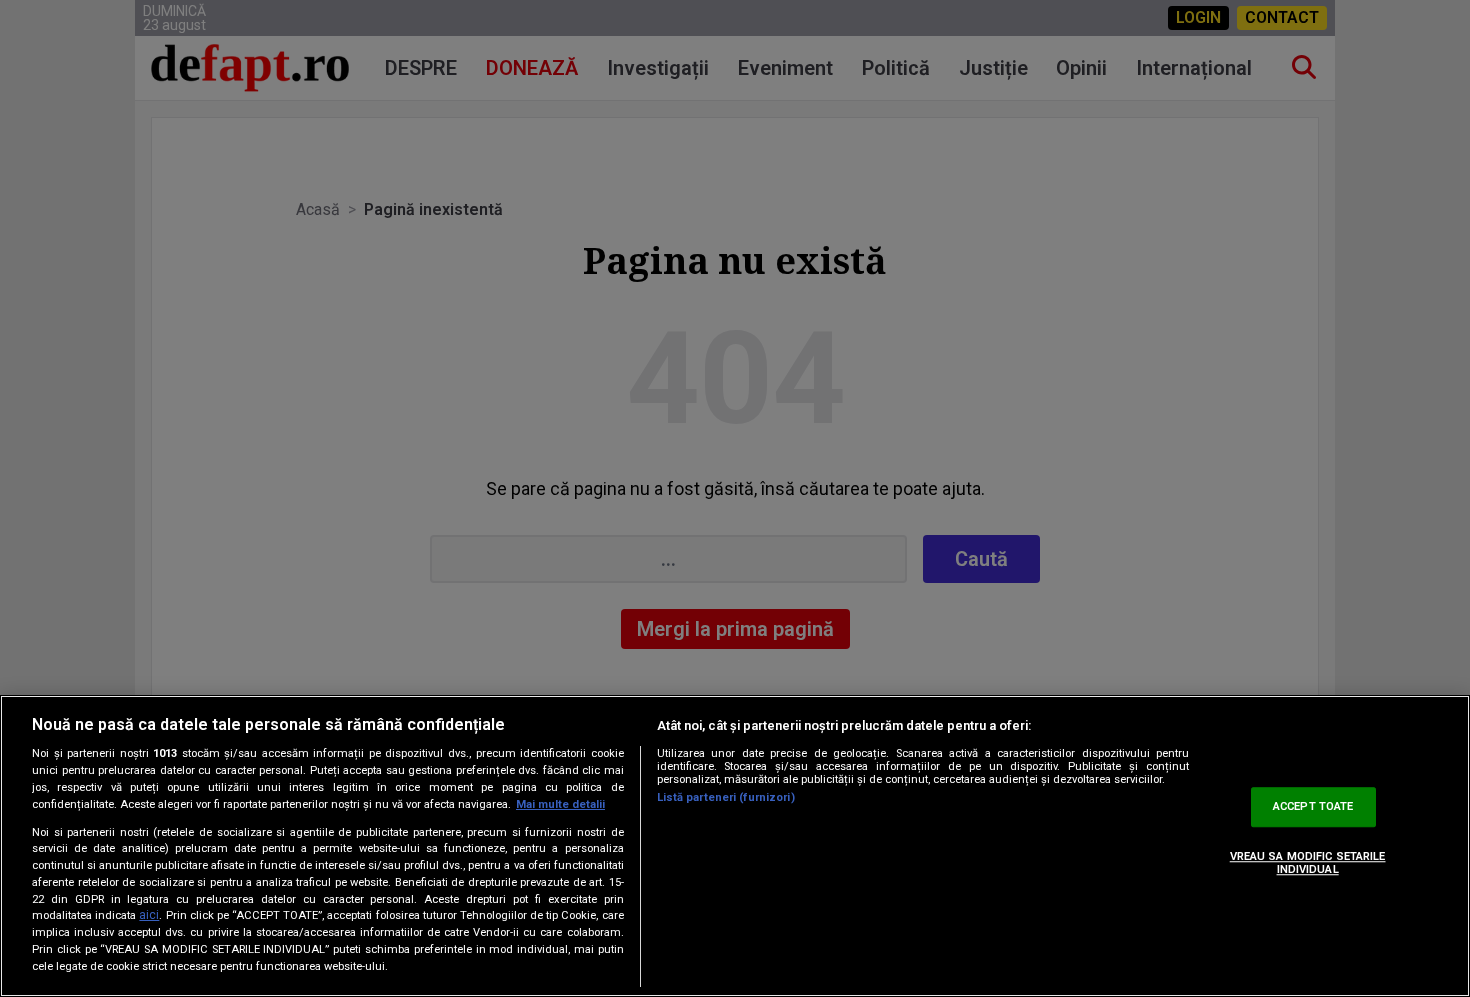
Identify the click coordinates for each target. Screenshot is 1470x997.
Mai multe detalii (560, 804)
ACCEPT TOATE (1313, 806)
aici (149, 916)
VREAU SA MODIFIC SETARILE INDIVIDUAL (1308, 863)
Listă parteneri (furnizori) (726, 797)
